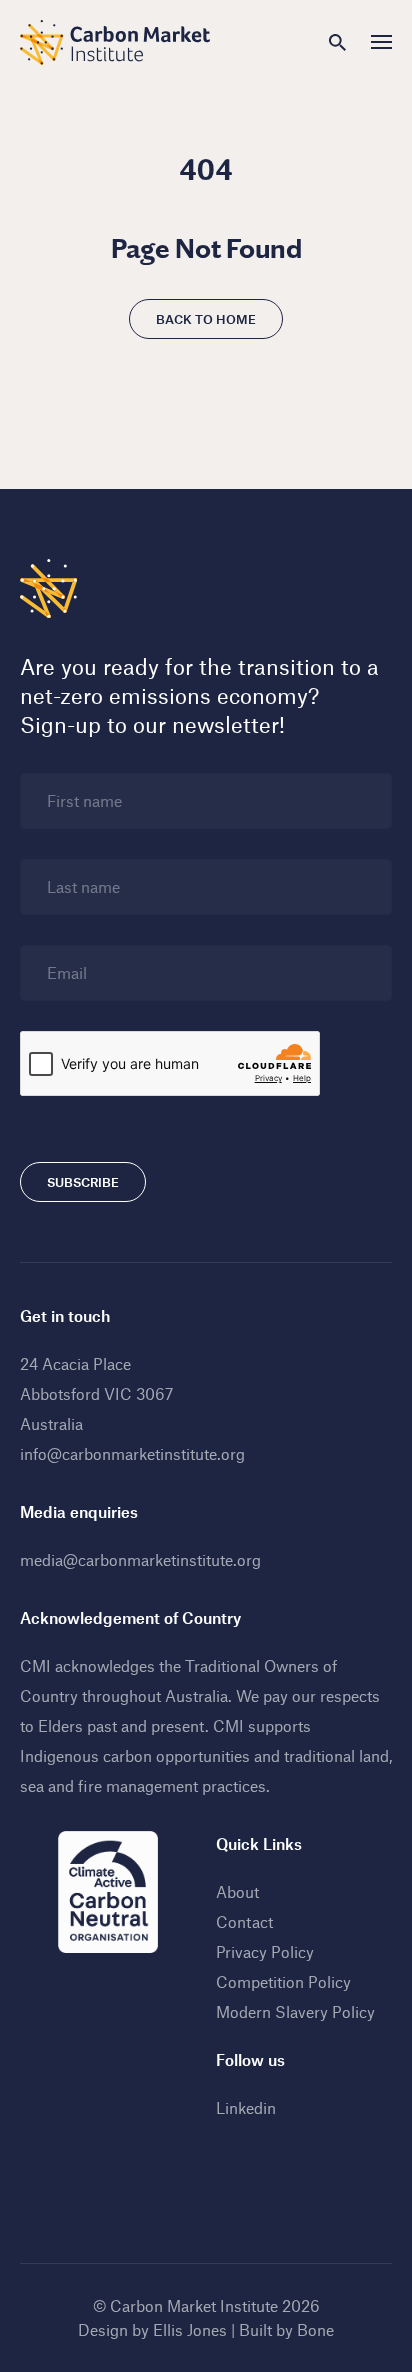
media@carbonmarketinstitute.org (140, 1559)
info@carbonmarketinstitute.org (132, 1453)
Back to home (206, 319)
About (237, 1891)
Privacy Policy (265, 1951)
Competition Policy (283, 1981)
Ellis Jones (190, 2329)
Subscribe (83, 1182)
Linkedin (246, 2107)
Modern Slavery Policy (295, 2011)
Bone (315, 2329)
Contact (244, 1921)
